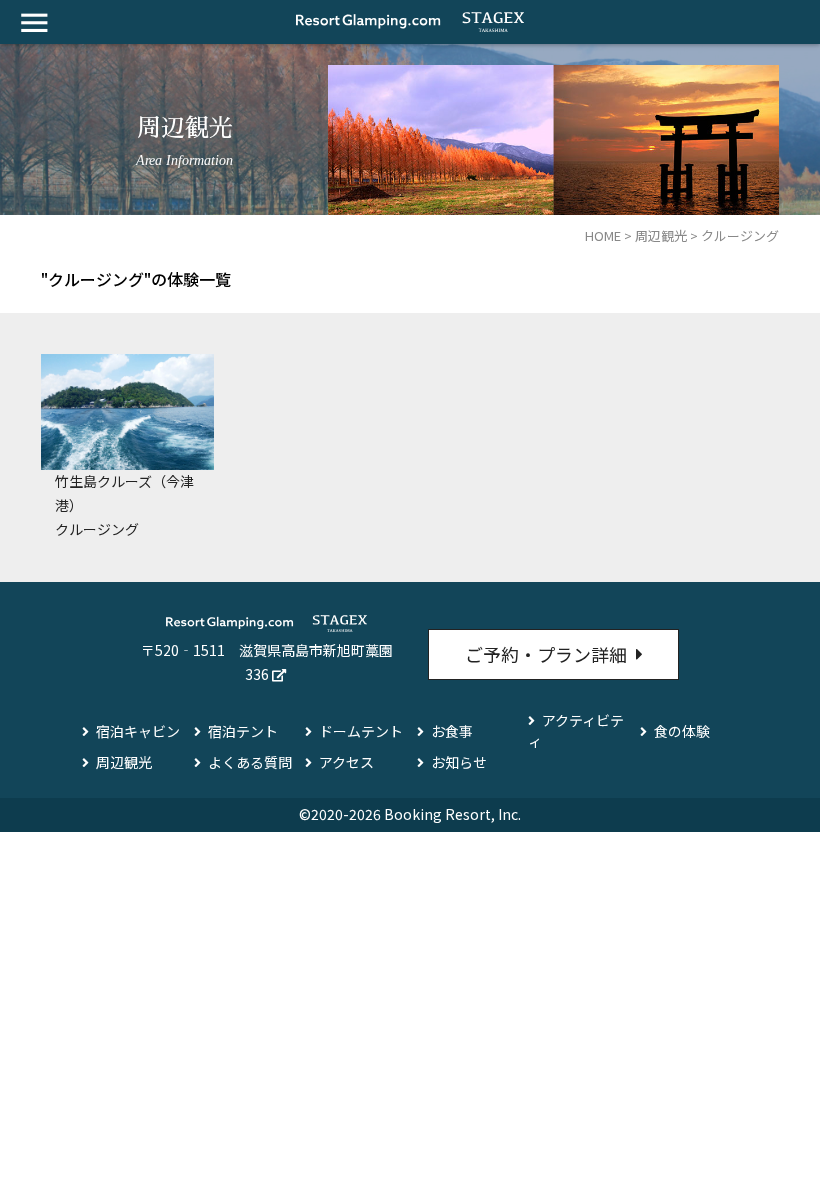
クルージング (97, 529)
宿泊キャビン (138, 731)
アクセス (346, 762)
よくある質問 (250, 762)
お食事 (452, 731)
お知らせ (459, 762)
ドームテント (361, 731)
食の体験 (682, 731)
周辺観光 (124, 762)
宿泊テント (243, 731)
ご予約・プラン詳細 (546, 654)
